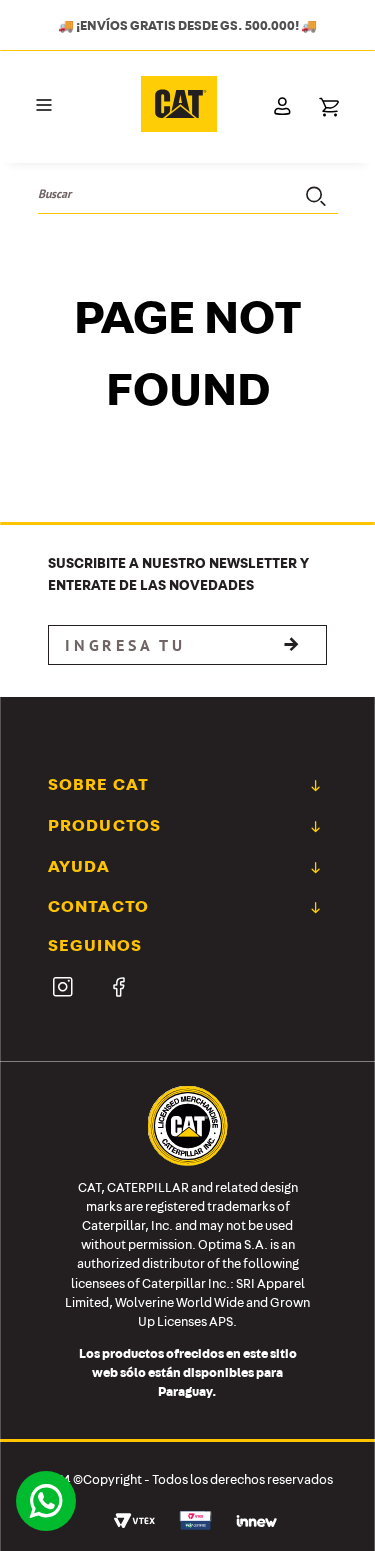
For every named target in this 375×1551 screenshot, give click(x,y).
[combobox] (188, 194)
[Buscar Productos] (314, 194)
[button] (44, 106)
